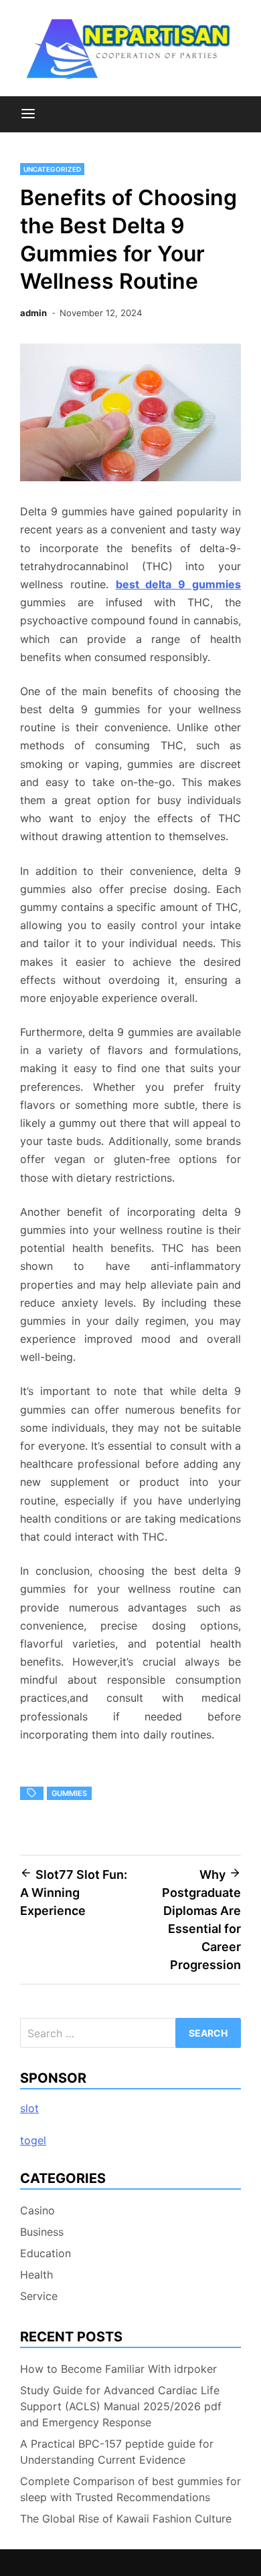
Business (42, 2232)
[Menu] (28, 114)
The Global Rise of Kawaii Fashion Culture (126, 2519)
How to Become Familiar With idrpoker (118, 2369)
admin (33, 313)
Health (36, 2275)
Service (39, 2296)
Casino (37, 2210)
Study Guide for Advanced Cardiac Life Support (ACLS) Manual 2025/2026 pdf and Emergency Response (121, 2406)
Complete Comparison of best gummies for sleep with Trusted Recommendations (130, 2489)
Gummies (69, 1793)
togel (33, 2140)
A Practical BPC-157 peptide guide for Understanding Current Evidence (117, 2452)
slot (29, 2108)
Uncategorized (52, 169)
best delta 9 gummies (178, 584)
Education (46, 2253)
